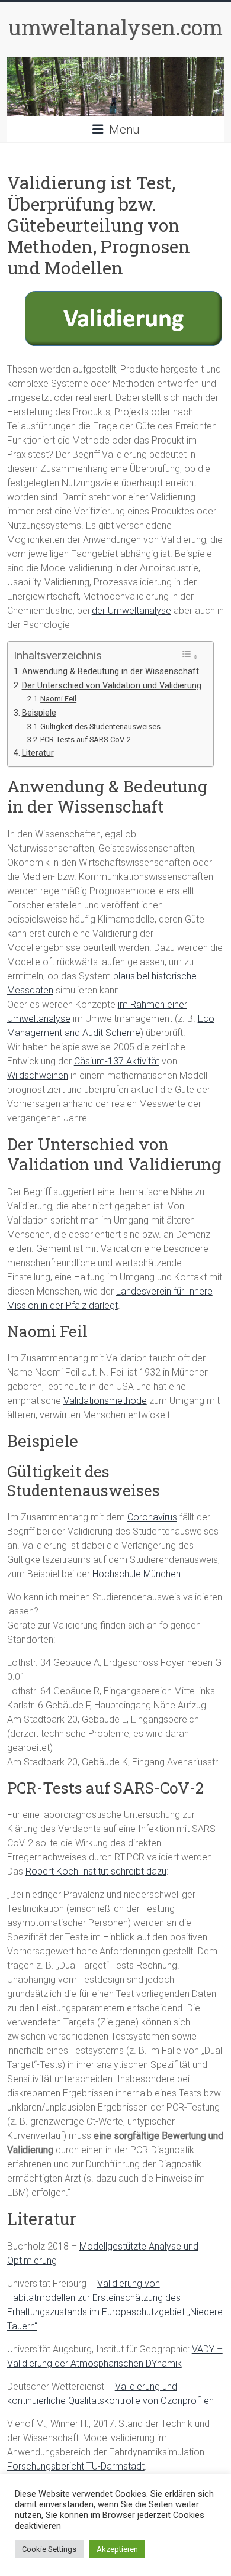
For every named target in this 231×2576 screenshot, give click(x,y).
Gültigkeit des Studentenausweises (100, 726)
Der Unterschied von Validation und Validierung (112, 686)
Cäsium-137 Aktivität (117, 1061)
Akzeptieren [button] (117, 2549)
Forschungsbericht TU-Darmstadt (76, 2466)
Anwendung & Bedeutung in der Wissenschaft (110, 671)
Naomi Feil (58, 699)
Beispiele (39, 713)
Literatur (38, 753)
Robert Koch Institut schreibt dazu (96, 1871)
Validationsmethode (105, 1401)
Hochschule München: (137, 1574)
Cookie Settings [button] (49, 2549)
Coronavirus (152, 1517)
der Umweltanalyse (131, 611)
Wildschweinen (38, 1075)
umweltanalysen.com (115, 27)
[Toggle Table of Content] (190, 656)
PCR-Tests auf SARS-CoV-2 (86, 740)
